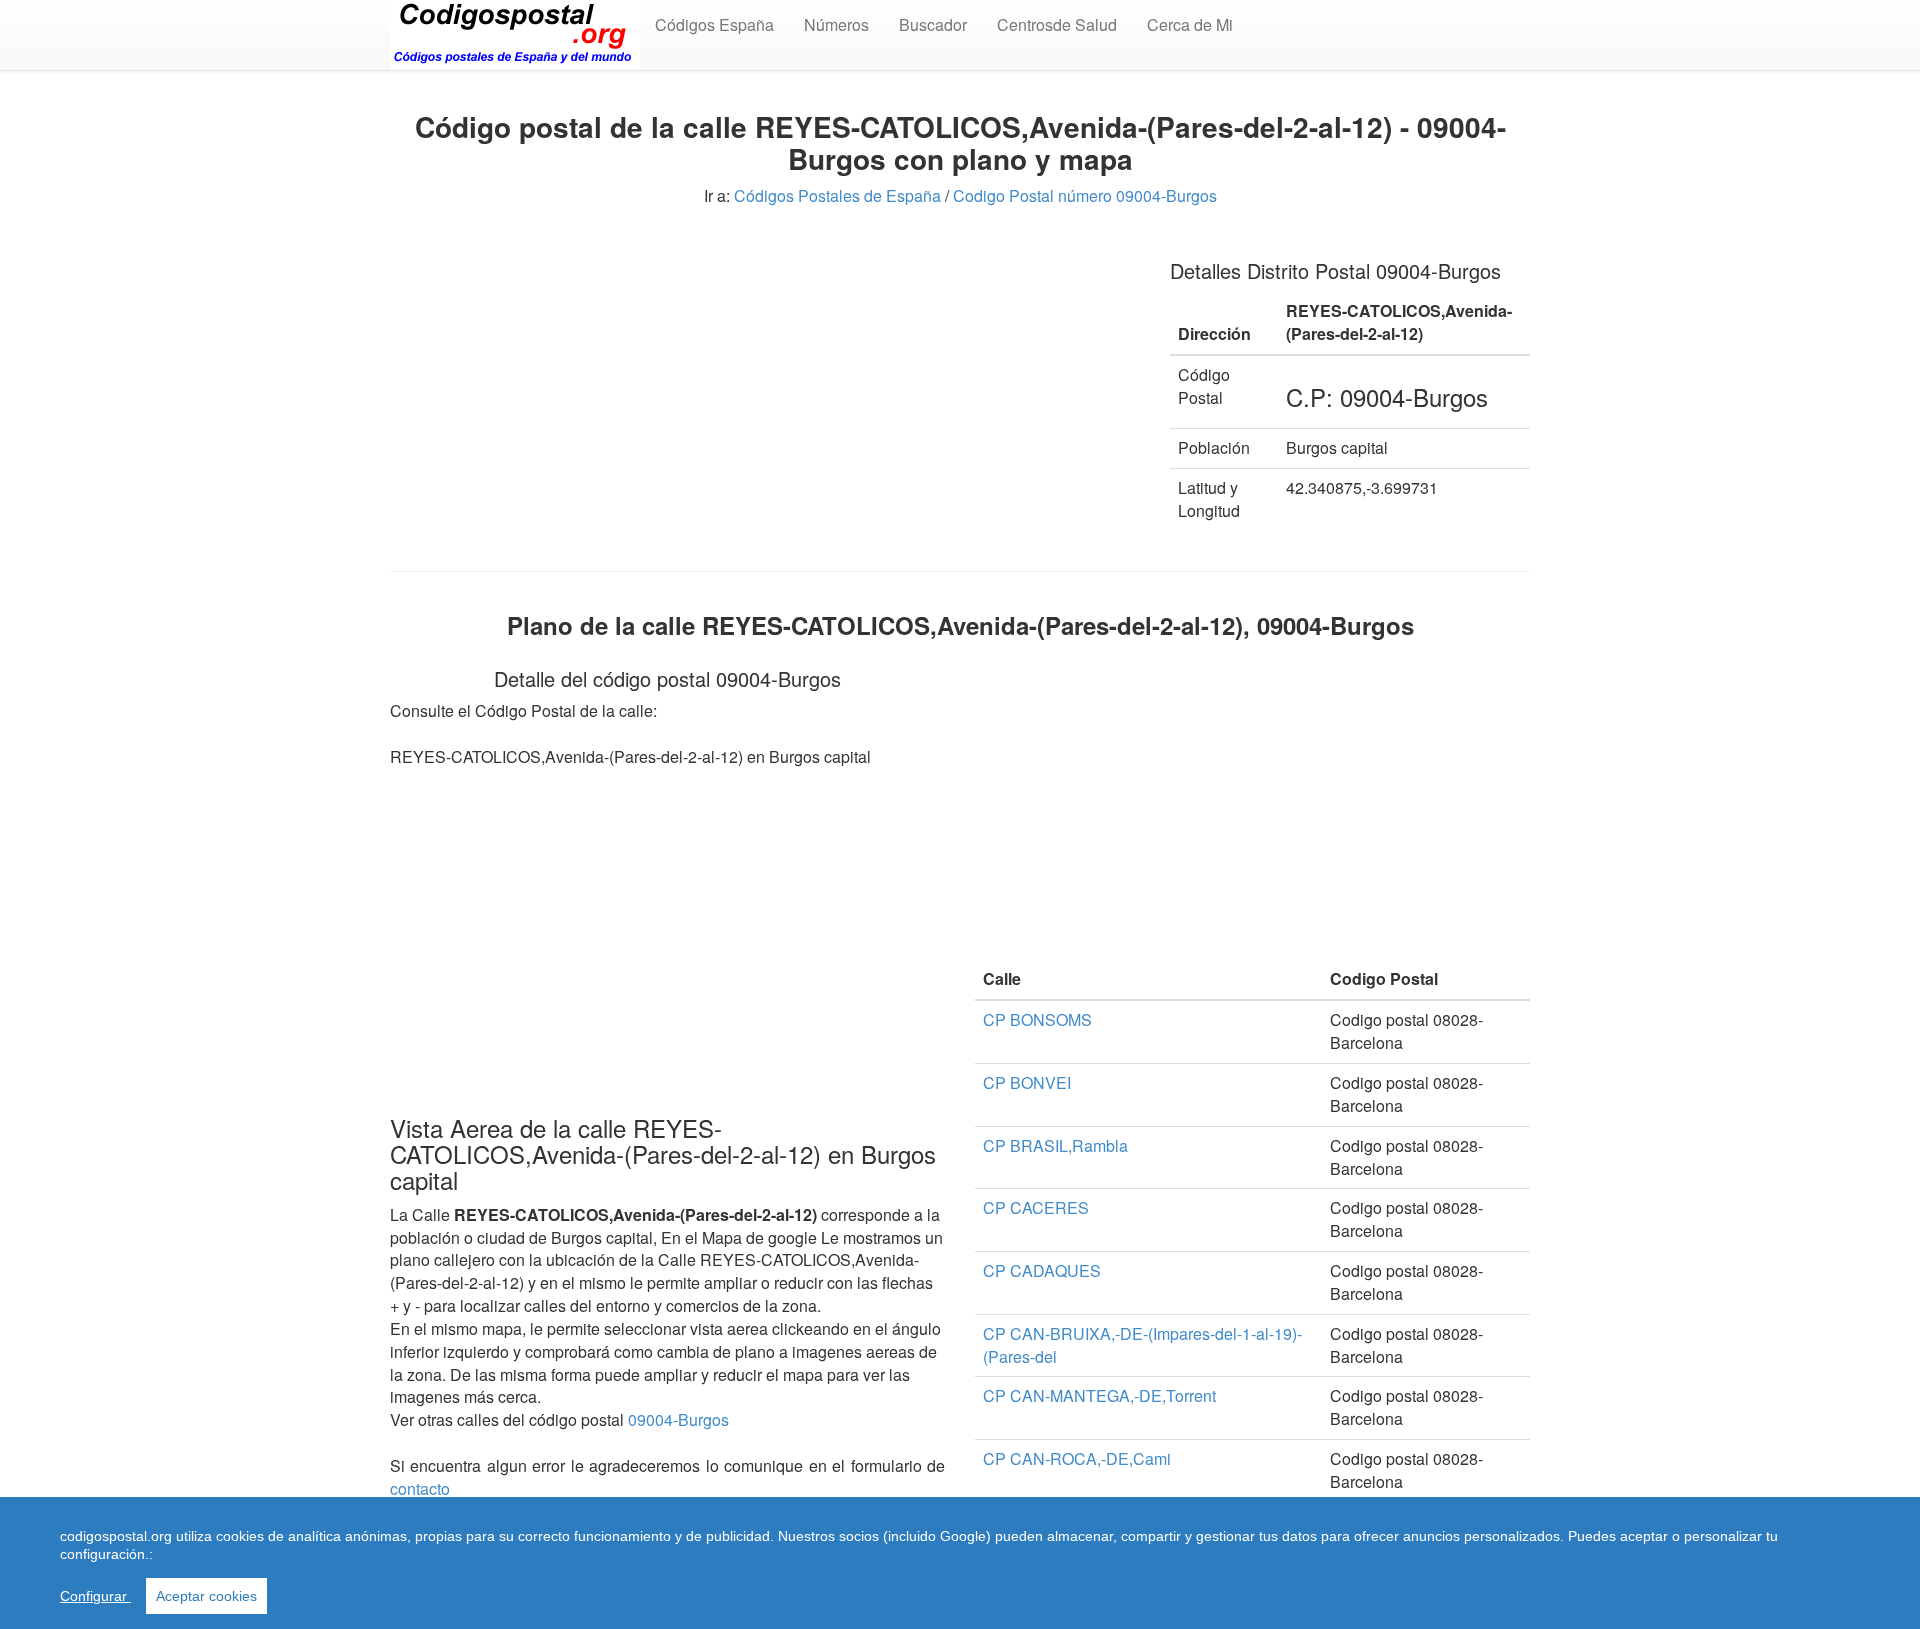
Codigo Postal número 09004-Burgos (1085, 195)
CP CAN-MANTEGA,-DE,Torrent (1099, 1395)
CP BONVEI (1027, 1082)
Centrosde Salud (1057, 24)
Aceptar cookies (206, 1596)
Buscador (933, 24)
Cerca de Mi (1190, 24)
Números (836, 24)
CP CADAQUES (1042, 1270)
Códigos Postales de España (837, 195)
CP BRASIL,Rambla (1055, 1145)
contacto (420, 1488)
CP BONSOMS (1037, 1019)
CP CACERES (1036, 1207)
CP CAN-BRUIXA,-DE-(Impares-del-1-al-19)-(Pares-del (1142, 1345)
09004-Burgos (678, 1419)
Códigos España (714, 24)
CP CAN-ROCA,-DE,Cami (1077, 1458)
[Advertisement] (765, 380)
